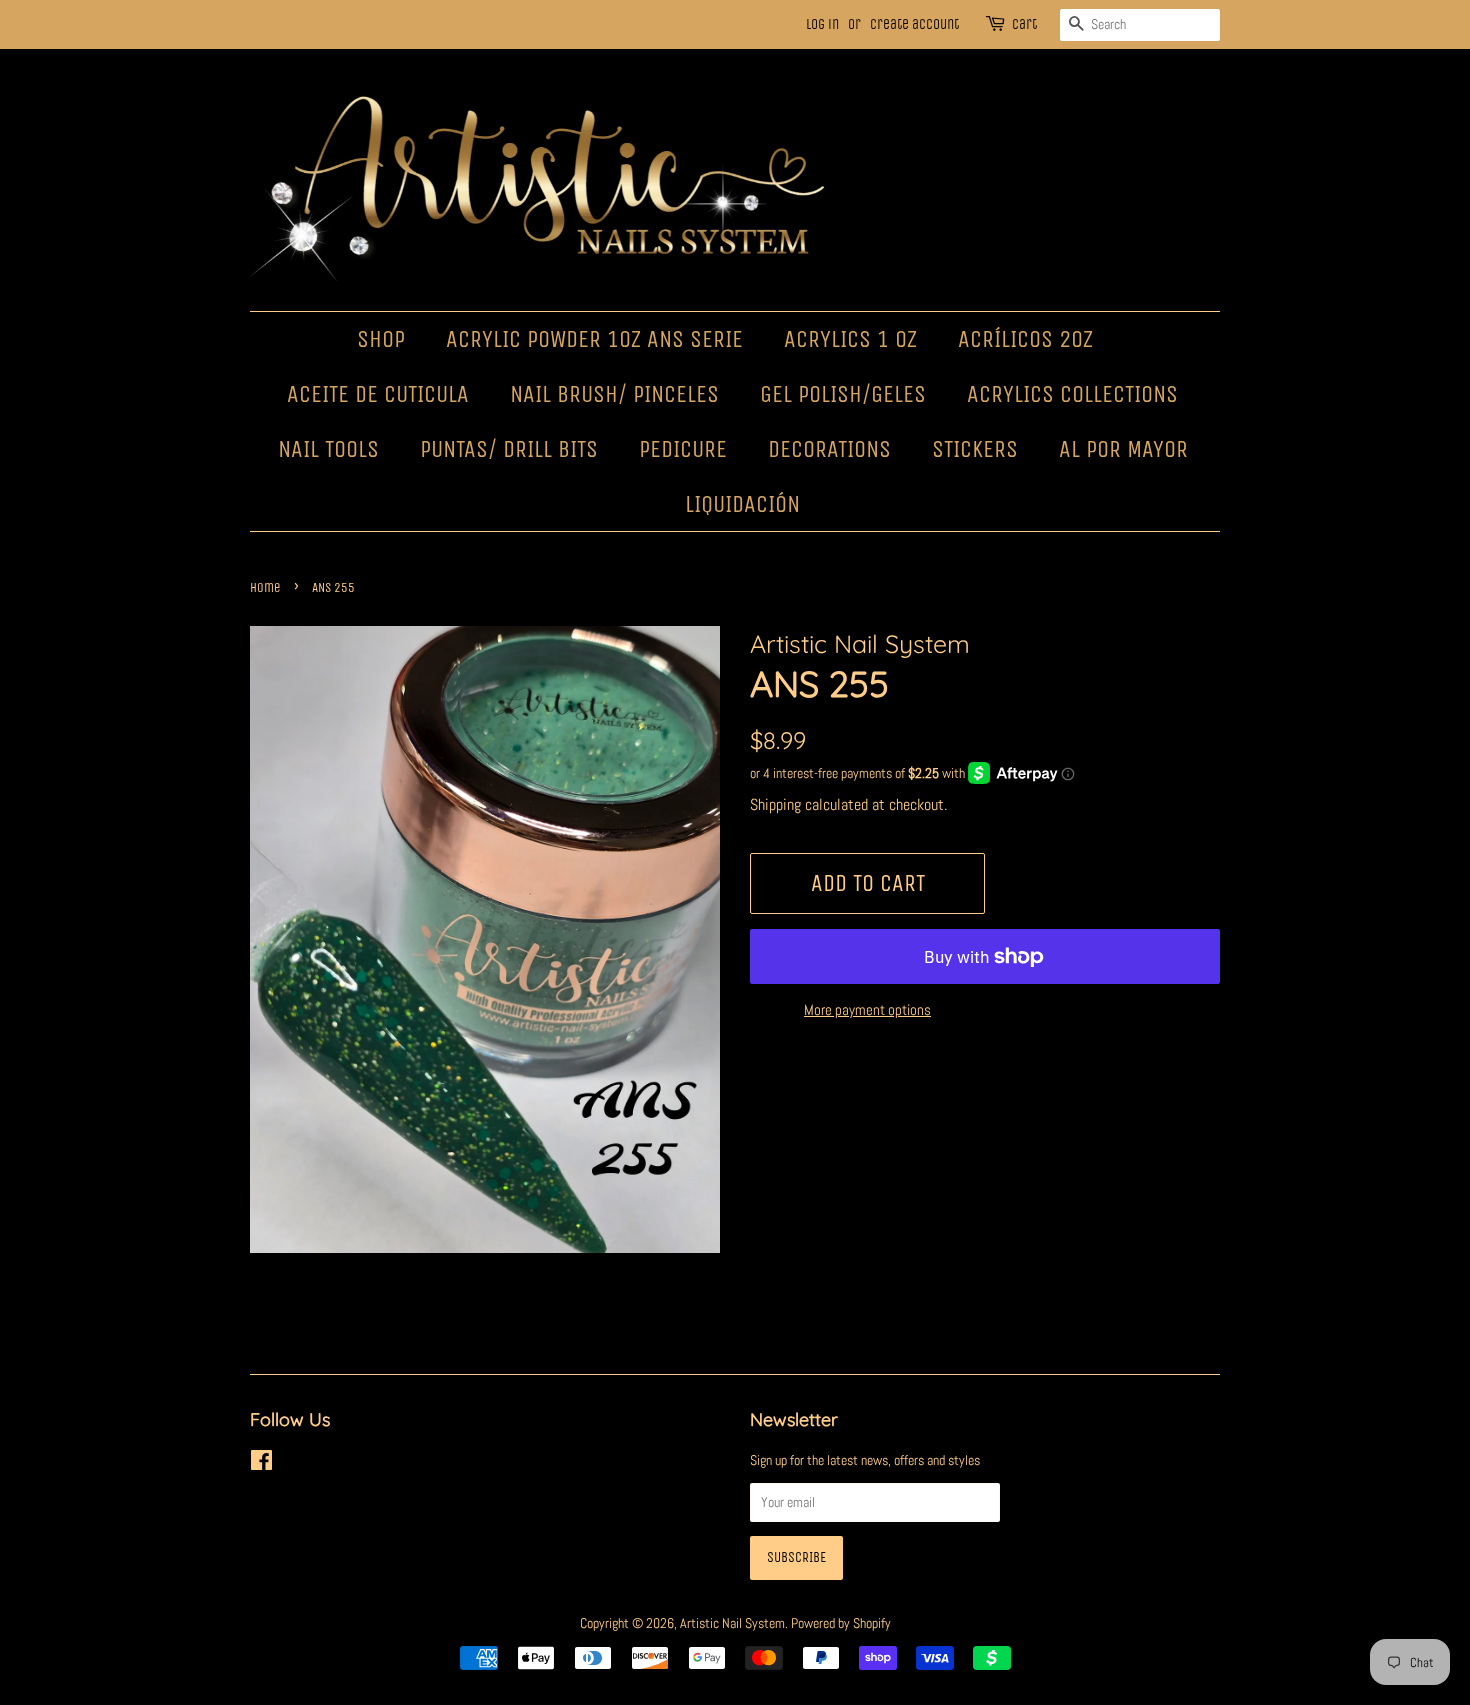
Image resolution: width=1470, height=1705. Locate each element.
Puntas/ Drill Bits (509, 449)
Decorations (829, 449)
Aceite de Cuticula (378, 394)
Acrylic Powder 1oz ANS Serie (594, 339)
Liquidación (742, 504)
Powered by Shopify (841, 1623)
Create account (914, 24)
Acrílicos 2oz (1025, 339)
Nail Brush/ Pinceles (614, 394)
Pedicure (683, 449)
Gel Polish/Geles (843, 394)
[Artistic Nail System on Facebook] (261, 1464)
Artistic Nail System (732, 1623)
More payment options (867, 1009)
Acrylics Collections (1072, 394)
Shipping (775, 804)
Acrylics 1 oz (850, 339)
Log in (822, 24)
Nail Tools (328, 449)
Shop (381, 339)
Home (265, 587)
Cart (1024, 24)
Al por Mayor (1123, 449)
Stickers (975, 449)
